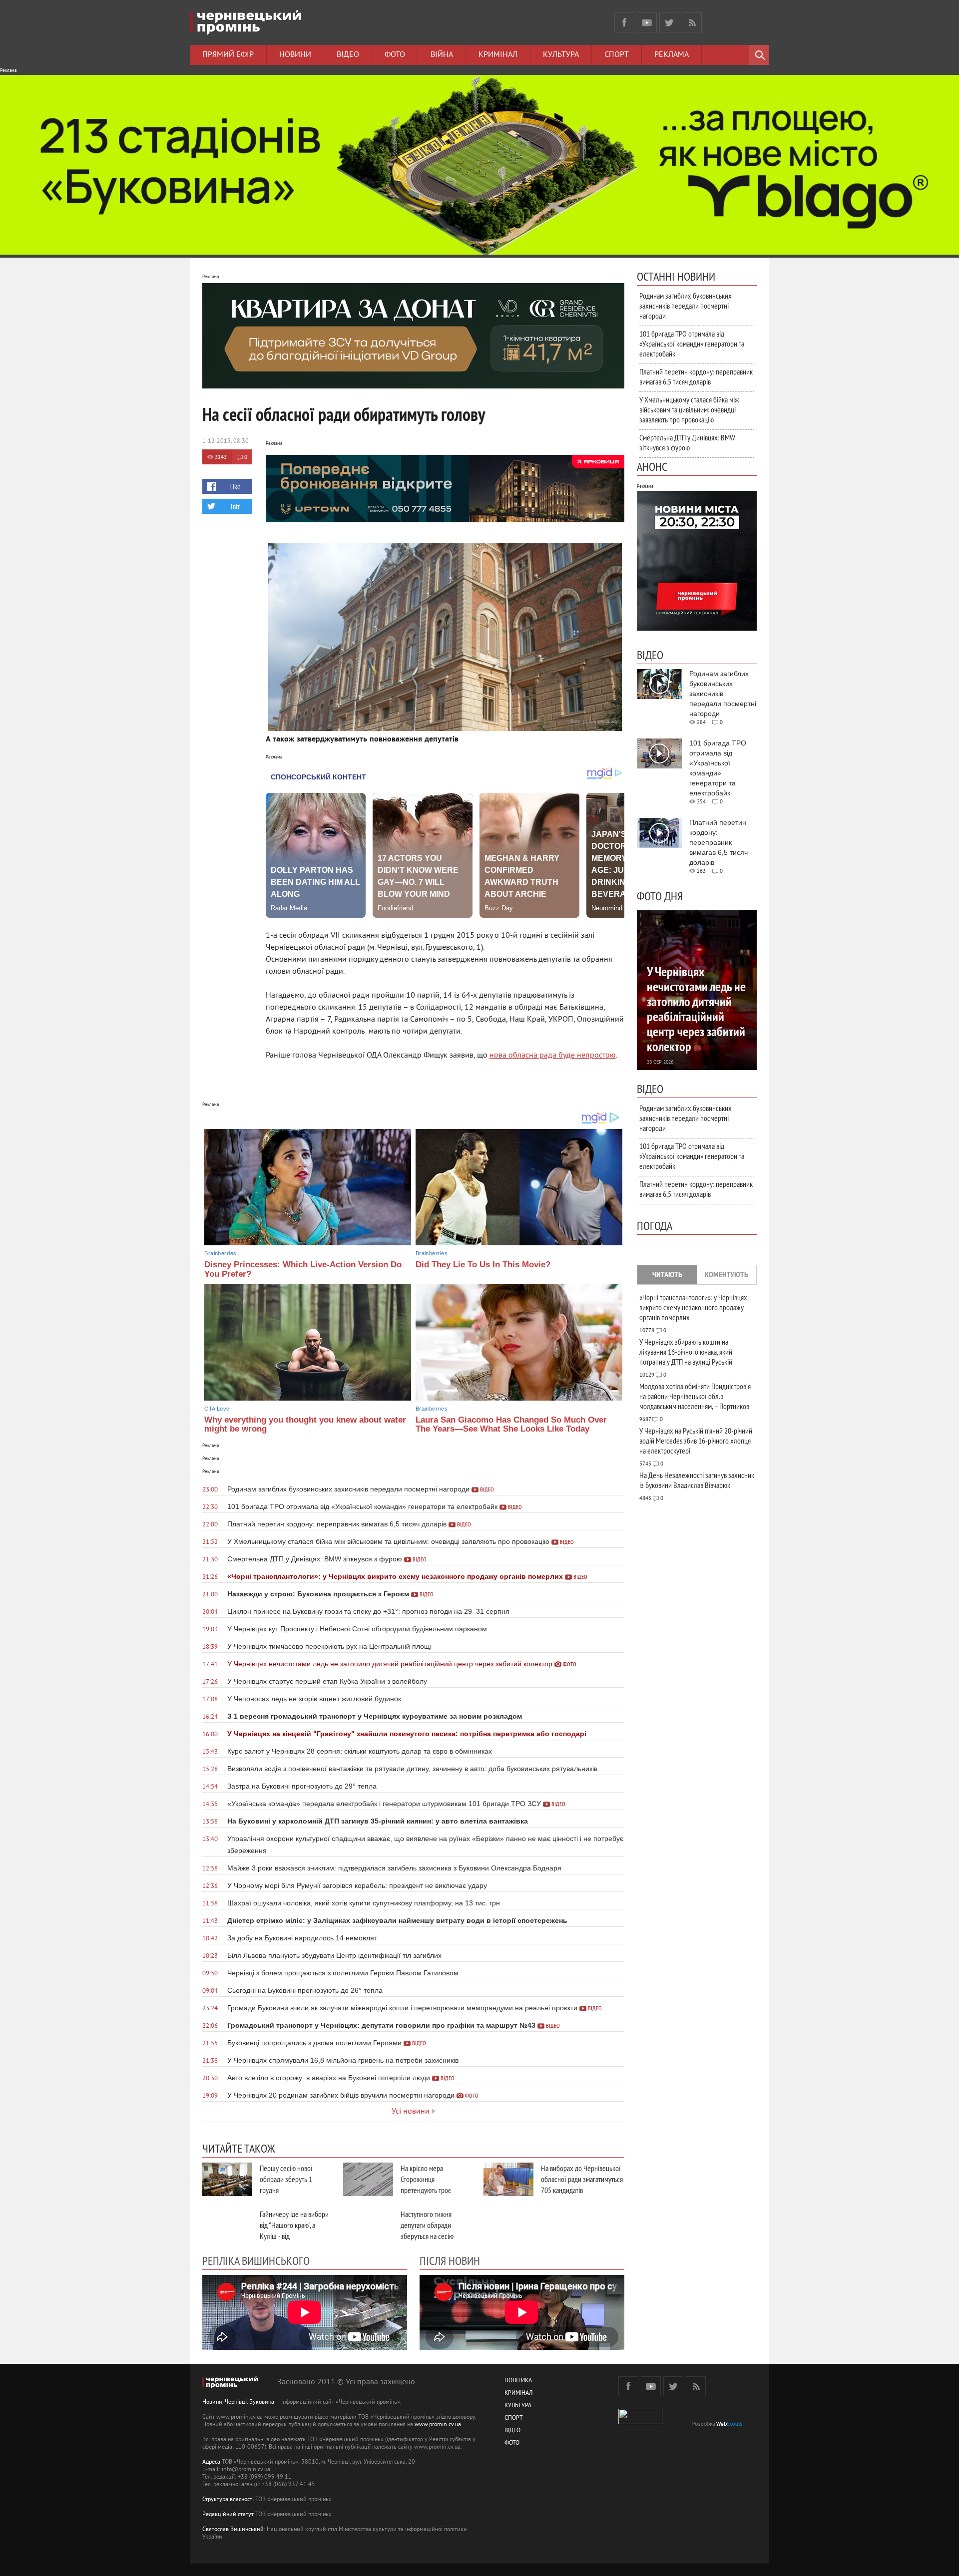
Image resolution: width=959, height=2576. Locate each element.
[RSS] (692, 22)
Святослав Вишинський (233, 2530)
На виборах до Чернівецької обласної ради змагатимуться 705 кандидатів (582, 2179)
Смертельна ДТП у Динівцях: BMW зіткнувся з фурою (687, 442)
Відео (348, 55)
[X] (669, 22)
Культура (561, 55)
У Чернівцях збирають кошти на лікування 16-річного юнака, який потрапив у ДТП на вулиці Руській (686, 1352)
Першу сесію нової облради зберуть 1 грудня (286, 2179)
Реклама (672, 55)
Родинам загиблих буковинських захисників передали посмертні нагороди (686, 306)
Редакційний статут (228, 2515)
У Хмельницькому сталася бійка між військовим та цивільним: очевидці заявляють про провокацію (689, 409)
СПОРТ (514, 2418)
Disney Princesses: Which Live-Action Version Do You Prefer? (303, 1269)
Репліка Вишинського (256, 2260)
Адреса (211, 2462)
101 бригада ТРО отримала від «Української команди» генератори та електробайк (692, 344)
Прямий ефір (228, 55)
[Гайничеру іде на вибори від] (227, 2225)
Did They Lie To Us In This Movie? (483, 1265)
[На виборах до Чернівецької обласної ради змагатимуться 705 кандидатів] (508, 2179)
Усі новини (411, 2112)
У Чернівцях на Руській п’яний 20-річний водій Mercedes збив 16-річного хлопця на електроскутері (696, 1441)
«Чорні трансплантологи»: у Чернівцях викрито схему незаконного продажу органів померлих (693, 1307)
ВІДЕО (512, 2431)
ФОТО (512, 2443)
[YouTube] (647, 22)
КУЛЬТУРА (518, 2406)
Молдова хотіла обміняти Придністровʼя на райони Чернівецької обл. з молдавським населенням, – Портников (695, 1396)
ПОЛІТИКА (518, 2381)
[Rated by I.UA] (640, 2422)
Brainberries (220, 1253)
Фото (395, 55)
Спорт (617, 55)
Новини (295, 55)
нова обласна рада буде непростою (553, 1056)
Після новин (450, 2260)
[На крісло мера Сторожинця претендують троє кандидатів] (368, 2179)
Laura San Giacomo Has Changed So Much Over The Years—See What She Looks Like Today (511, 1425)
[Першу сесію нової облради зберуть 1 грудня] (227, 2179)
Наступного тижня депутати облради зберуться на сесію (427, 2225)
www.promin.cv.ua (438, 2425)
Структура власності (228, 2500)
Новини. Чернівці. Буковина (238, 2402)
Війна (442, 55)
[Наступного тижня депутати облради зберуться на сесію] (368, 2225)
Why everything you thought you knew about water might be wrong (305, 1425)
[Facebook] (624, 22)
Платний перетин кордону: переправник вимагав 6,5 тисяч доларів (696, 376)
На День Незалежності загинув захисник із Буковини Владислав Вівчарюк (697, 1480)
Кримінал (498, 55)
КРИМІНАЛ (518, 2393)
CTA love (217, 1409)
